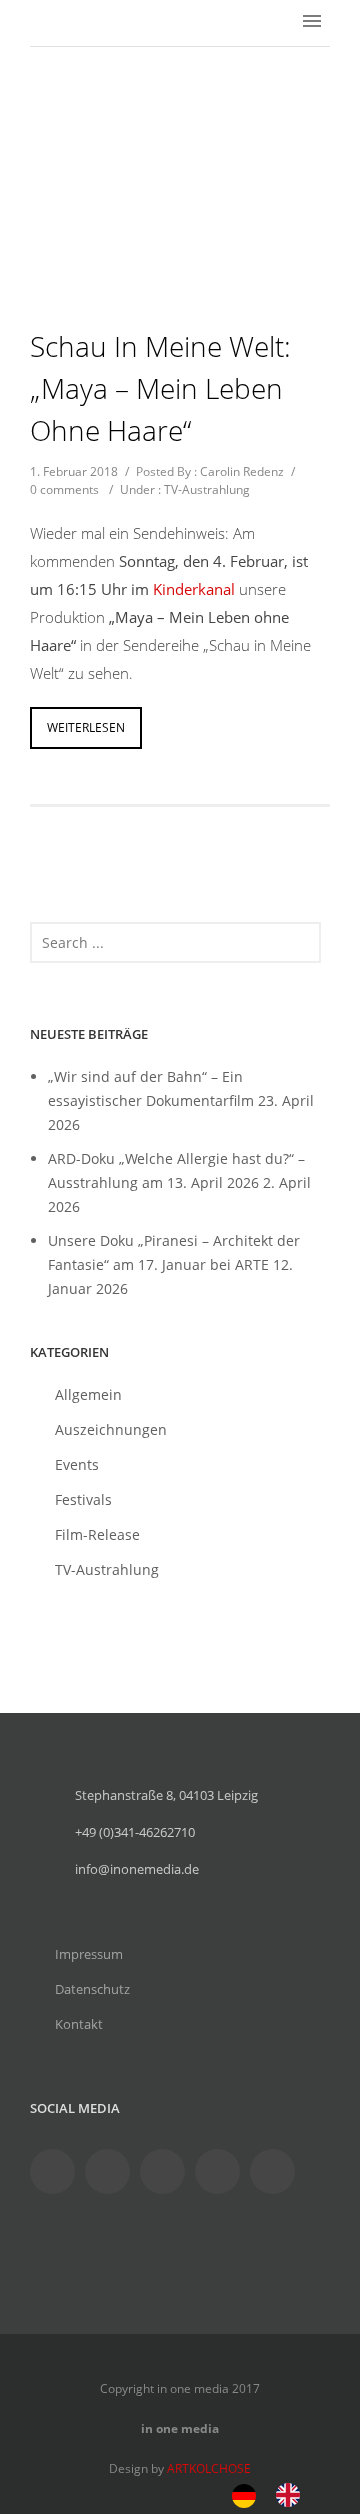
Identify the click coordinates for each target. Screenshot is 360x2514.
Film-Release (97, 1534)
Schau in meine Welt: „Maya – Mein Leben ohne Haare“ (160, 388)
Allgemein (88, 1394)
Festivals (83, 1499)
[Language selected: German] (276, 2493)
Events (77, 1464)
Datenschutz (92, 1989)
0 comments (64, 489)
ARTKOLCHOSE (209, 2468)
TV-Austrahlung (207, 489)
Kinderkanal (194, 589)
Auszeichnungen (111, 1429)
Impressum (89, 1954)
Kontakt (79, 2024)
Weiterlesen (86, 727)
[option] (293, 2495)
